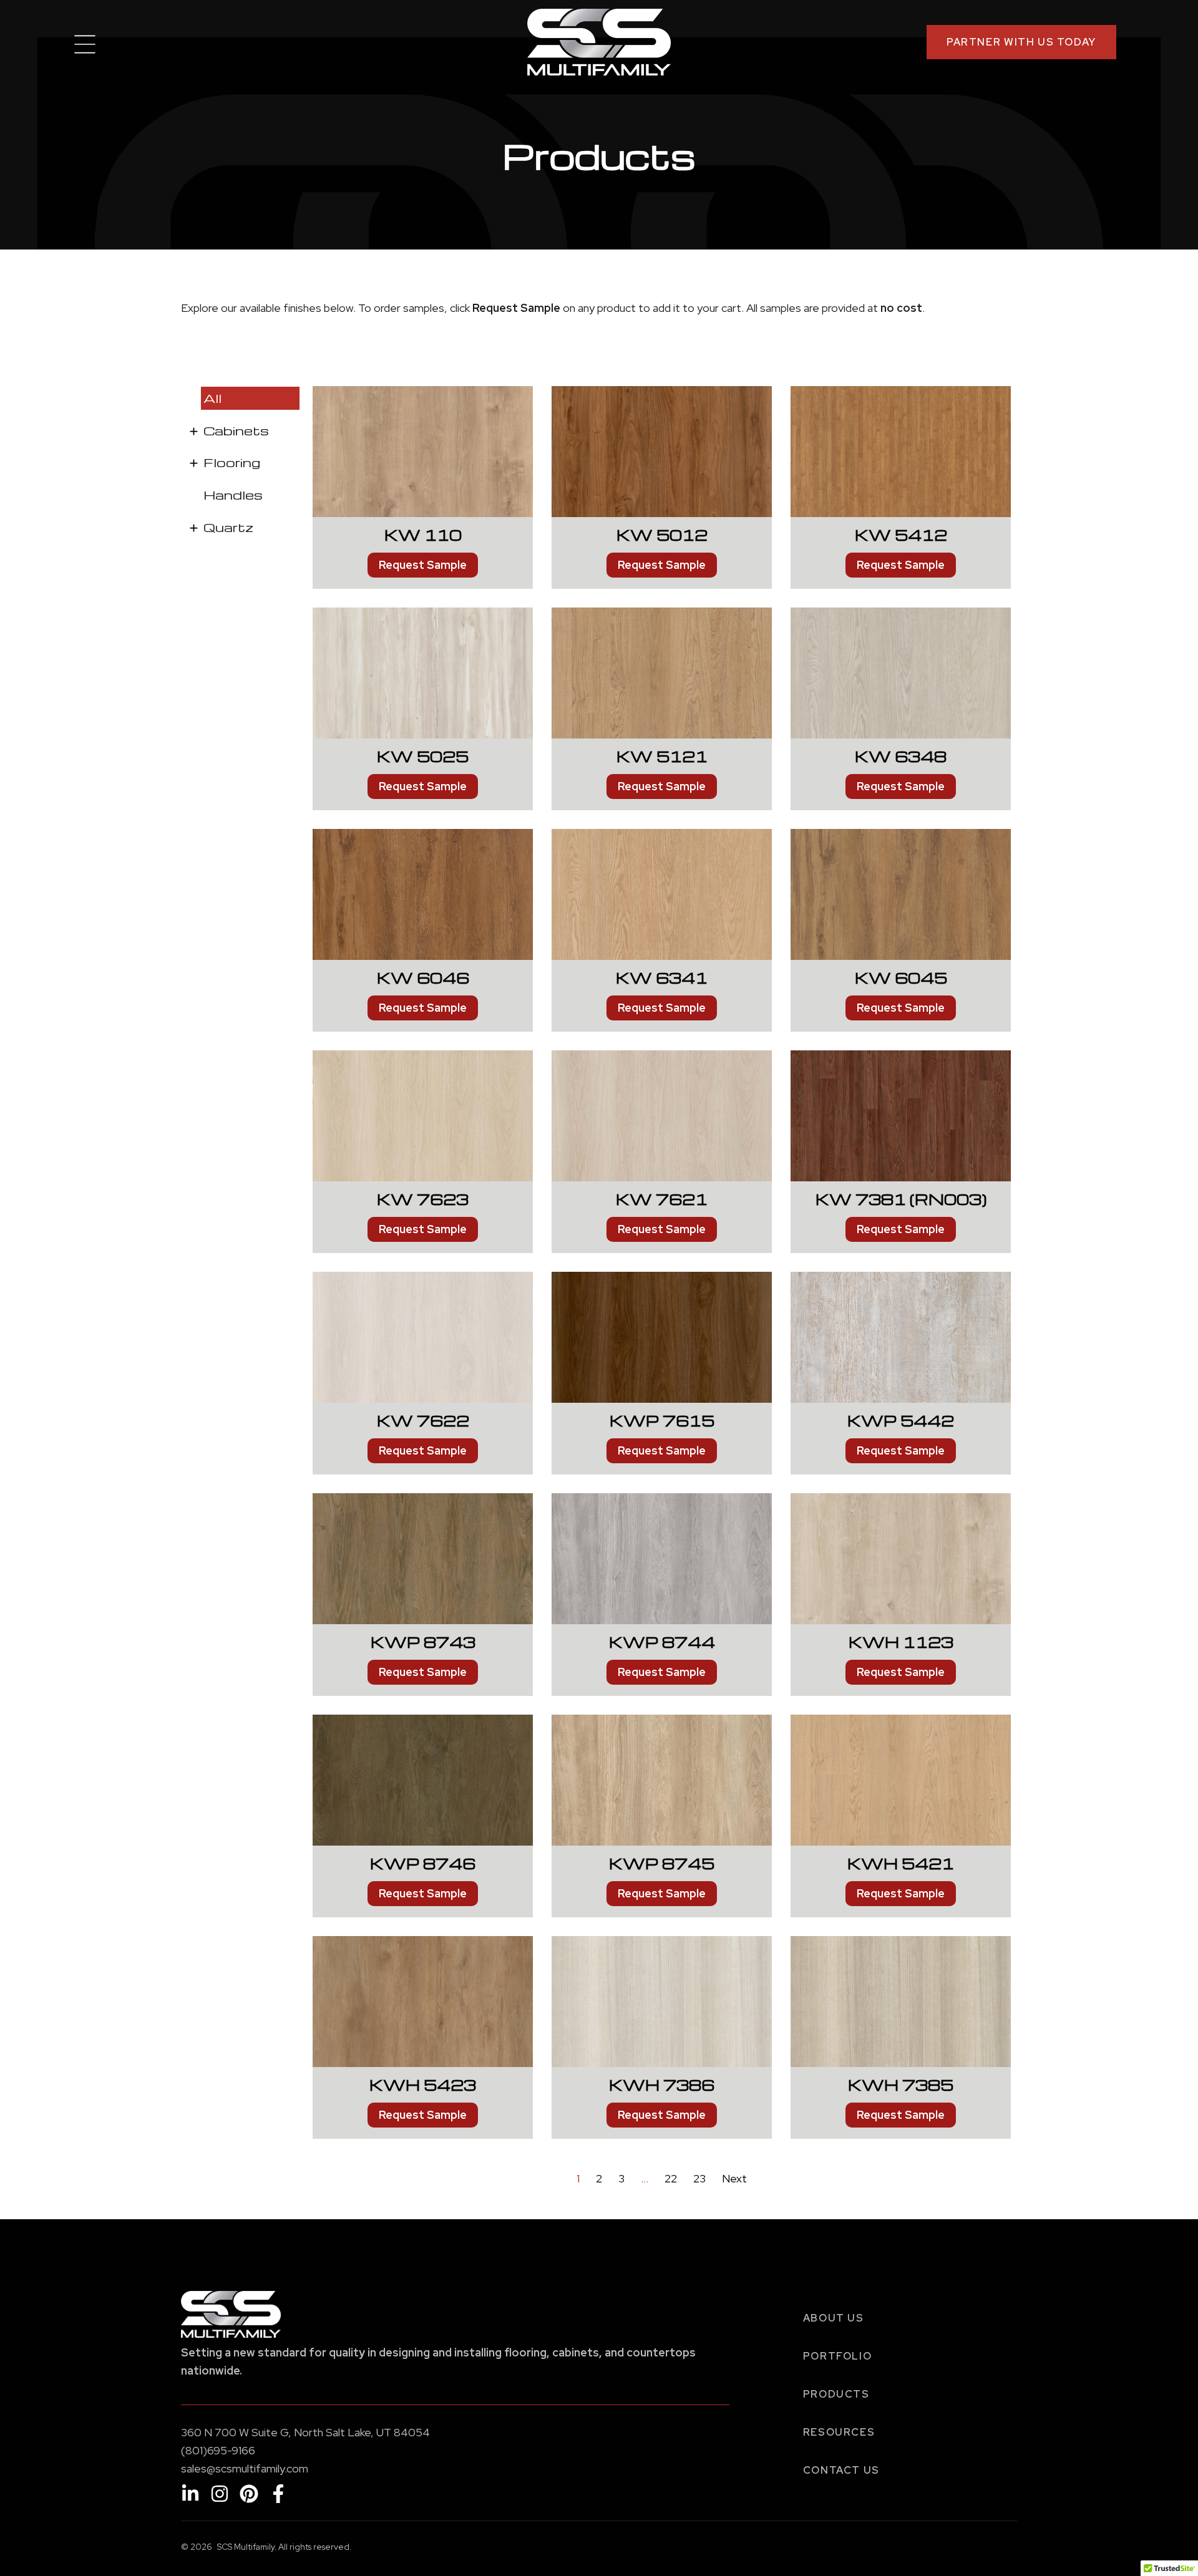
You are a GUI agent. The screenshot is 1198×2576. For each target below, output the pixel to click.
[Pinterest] (249, 2494)
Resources (839, 2432)
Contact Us (841, 2470)
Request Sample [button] (423, 565)
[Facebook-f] (278, 2494)
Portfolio (838, 2356)
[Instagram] (220, 2494)
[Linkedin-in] (190, 2494)
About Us (834, 2318)
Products (836, 2394)
